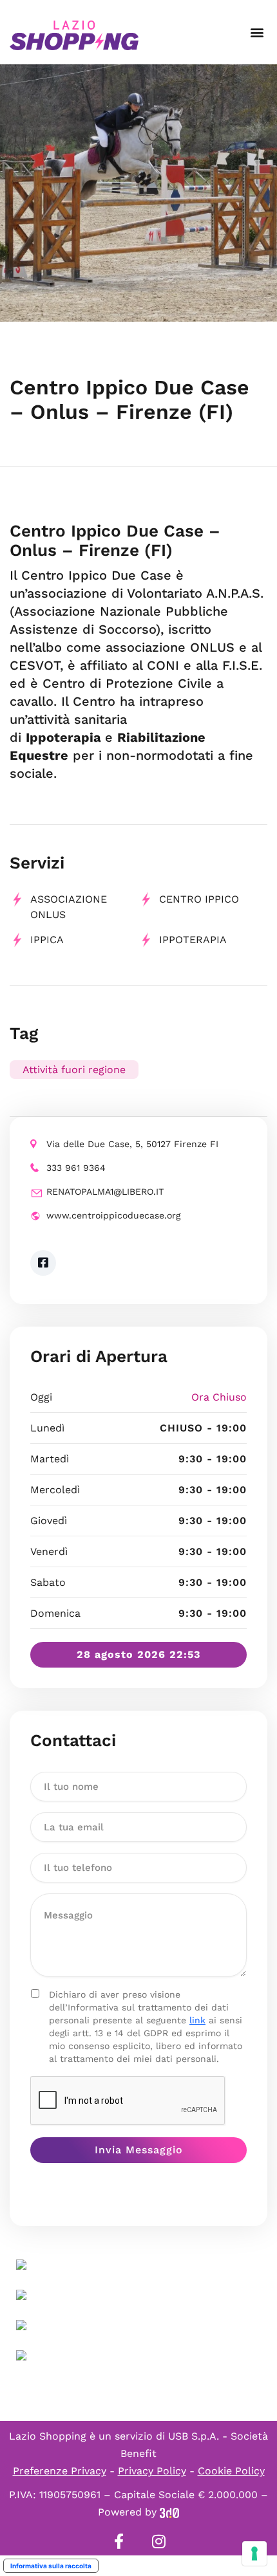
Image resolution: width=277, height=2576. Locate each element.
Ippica (47, 940)
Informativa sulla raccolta (51, 2566)
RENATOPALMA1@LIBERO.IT (105, 1191)
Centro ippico (199, 899)
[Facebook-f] (119, 2541)
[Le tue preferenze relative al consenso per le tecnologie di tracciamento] (254, 2553)
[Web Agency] (169, 2512)
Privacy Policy (152, 2471)
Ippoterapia (193, 940)
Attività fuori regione (74, 1070)
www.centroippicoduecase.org (113, 1215)
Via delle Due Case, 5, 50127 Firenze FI (132, 1144)
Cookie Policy (231, 2471)
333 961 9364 (76, 1168)
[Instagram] (158, 2541)
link (197, 2020)
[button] (257, 32)
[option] (138, 193)
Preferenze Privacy (60, 2471)
